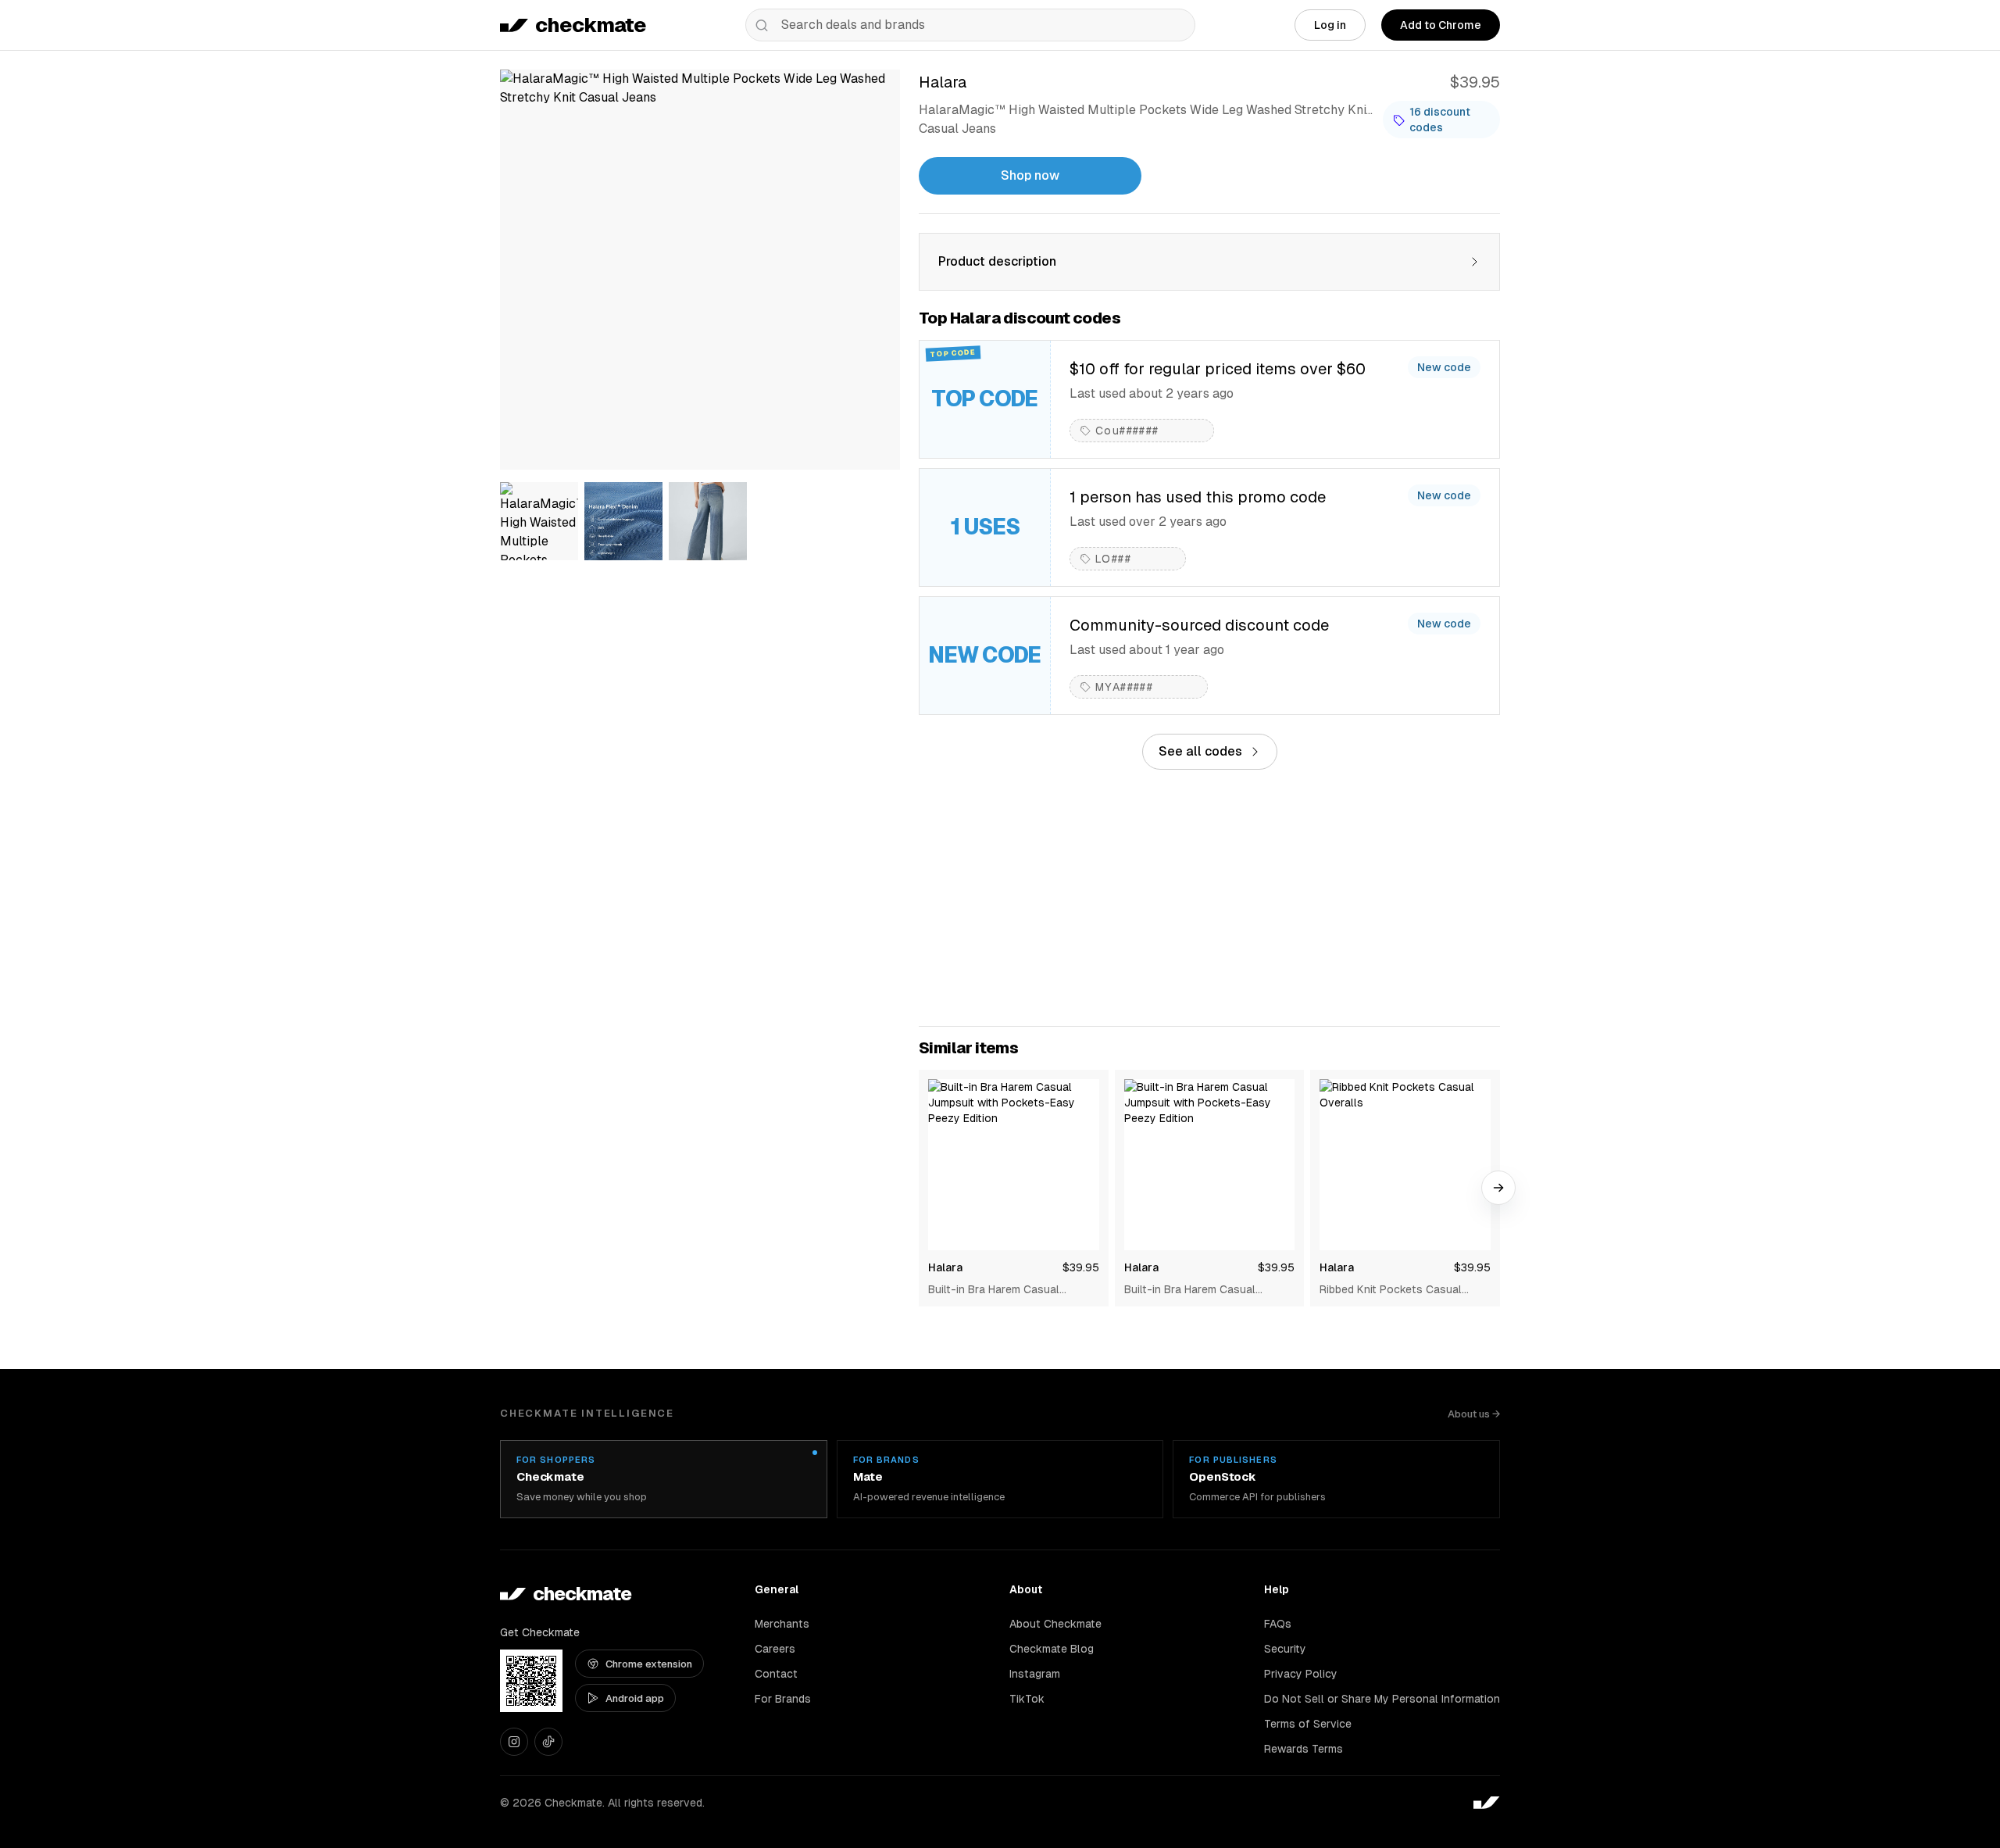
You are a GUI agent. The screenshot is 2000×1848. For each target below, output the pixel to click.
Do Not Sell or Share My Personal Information (1382, 1699)
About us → (1474, 1414)
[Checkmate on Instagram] (514, 1742)
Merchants (782, 1624)
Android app (635, 1698)
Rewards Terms (1304, 1749)
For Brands (783, 1699)
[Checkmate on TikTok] (548, 1742)
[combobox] (970, 25)
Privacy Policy (1301, 1674)
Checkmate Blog (1052, 1649)
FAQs (1278, 1624)
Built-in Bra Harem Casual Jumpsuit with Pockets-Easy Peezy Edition (1002, 1290)
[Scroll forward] (1498, 1188)
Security (1285, 1649)
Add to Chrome (1441, 25)
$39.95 (1081, 1267)
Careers (775, 1649)
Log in (1330, 25)
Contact (776, 1674)
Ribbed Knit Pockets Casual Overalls (1391, 1290)
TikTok (1027, 1699)
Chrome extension (649, 1664)
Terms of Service (1308, 1724)
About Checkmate (1055, 1624)
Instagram (1035, 1674)
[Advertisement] (1209, 898)
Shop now (1030, 175)
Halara (945, 1267)
